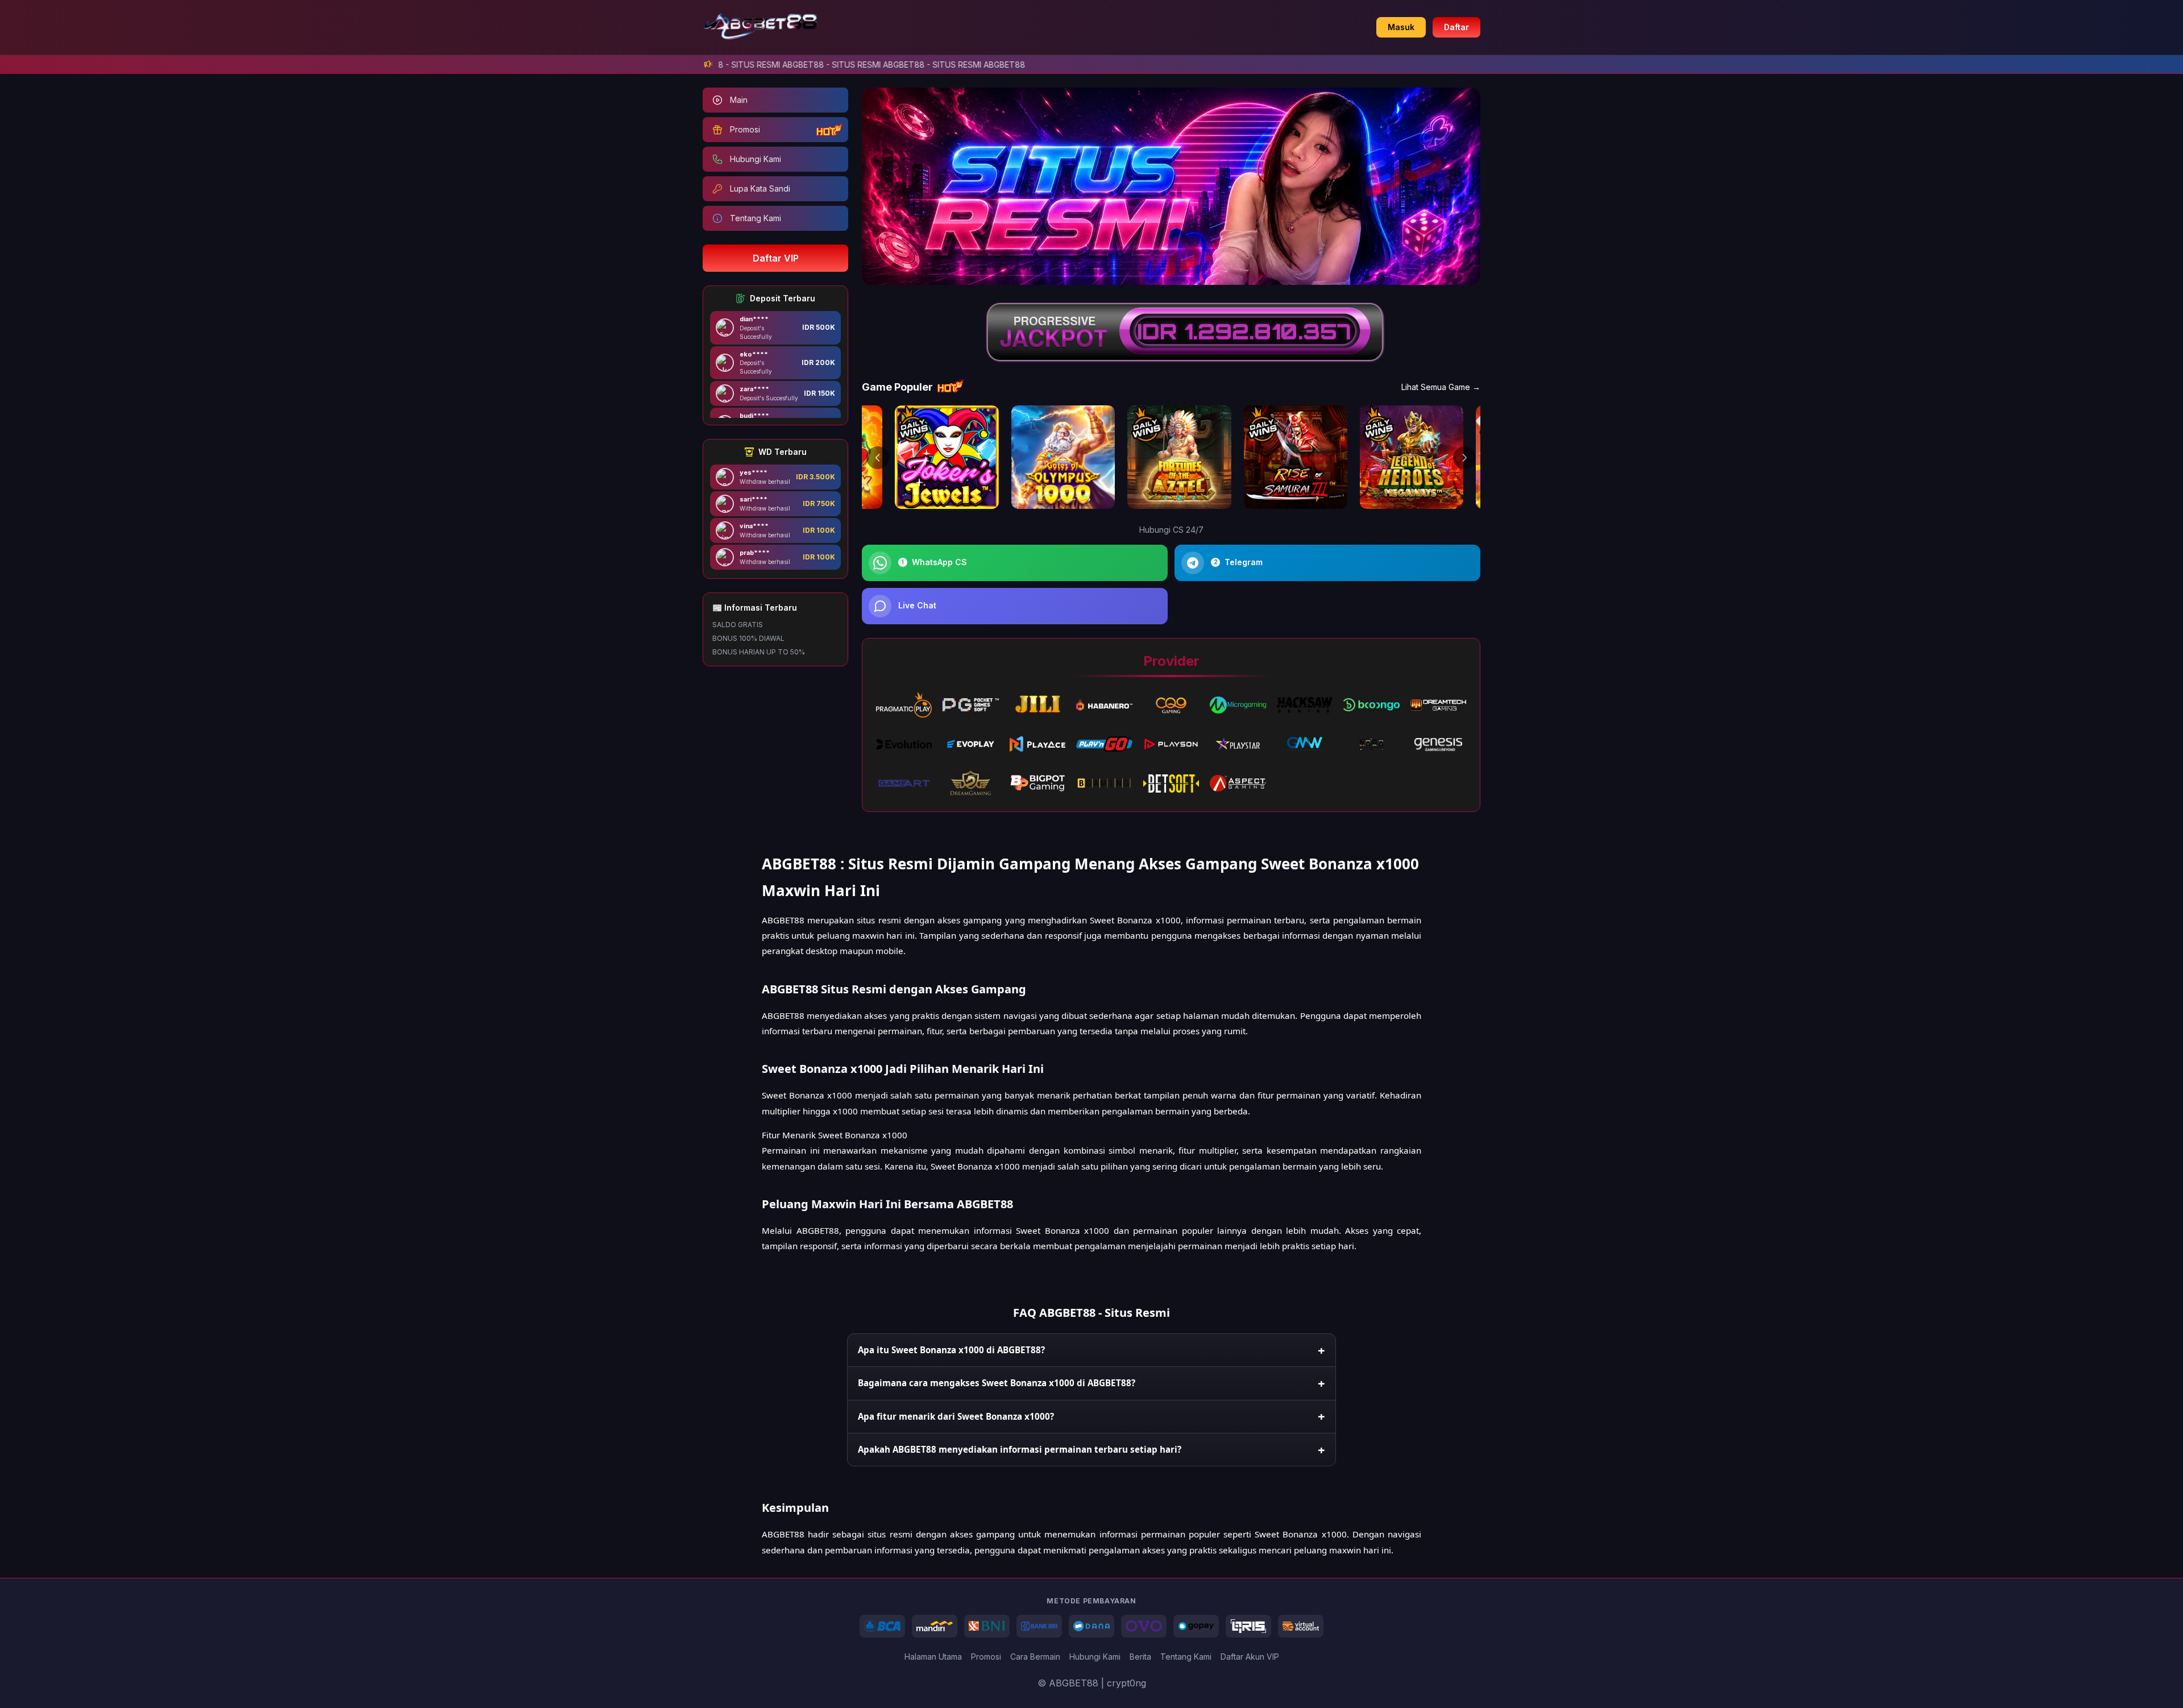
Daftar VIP (776, 258)
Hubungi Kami (1095, 1657)
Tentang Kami (1186, 1657)
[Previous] (878, 458)
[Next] (1464, 458)
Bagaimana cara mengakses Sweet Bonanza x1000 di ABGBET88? (997, 1383)
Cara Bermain (1035, 1657)
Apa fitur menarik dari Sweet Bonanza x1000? (956, 1416)
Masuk (1401, 27)
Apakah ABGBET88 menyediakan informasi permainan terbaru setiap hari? (1020, 1449)
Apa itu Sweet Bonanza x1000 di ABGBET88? (951, 1350)
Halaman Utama (933, 1657)
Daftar (1456, 27)
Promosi (986, 1657)
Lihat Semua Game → (1441, 387)
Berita (1140, 1657)
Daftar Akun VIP (1250, 1657)
